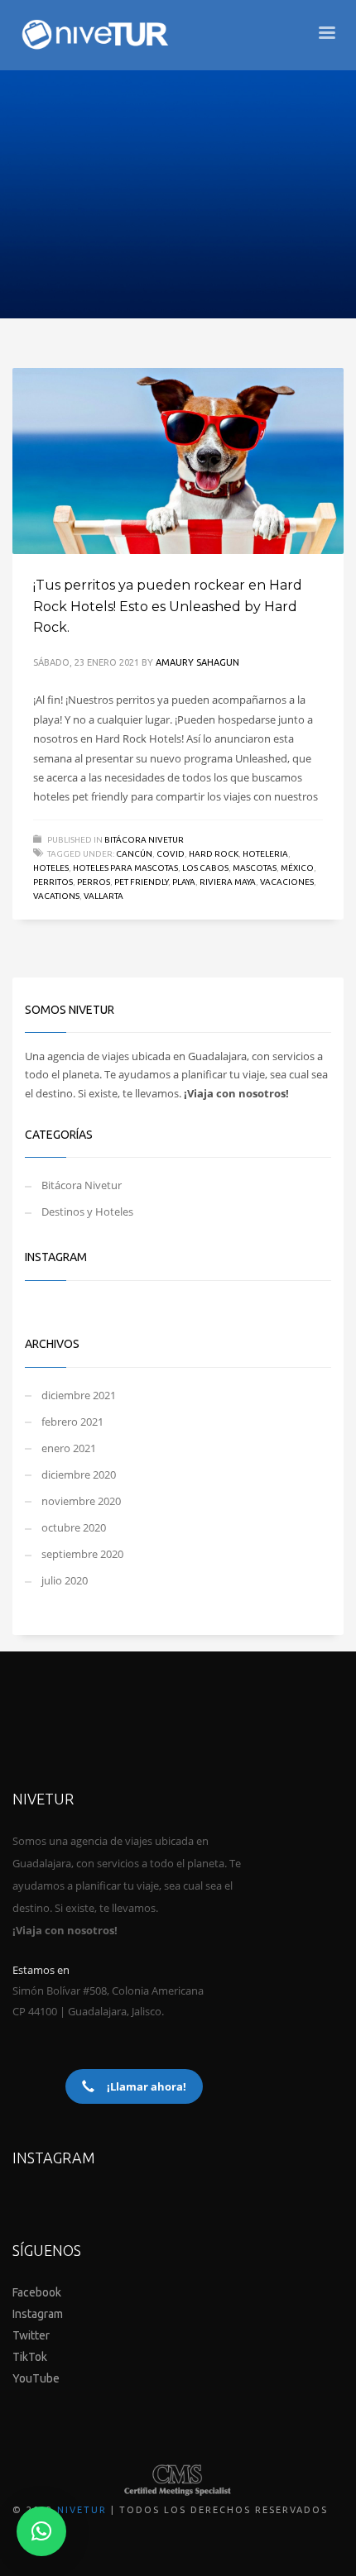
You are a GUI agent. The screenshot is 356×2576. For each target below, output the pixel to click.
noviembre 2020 (81, 1501)
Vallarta (103, 896)
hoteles (51, 868)
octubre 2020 (74, 1527)
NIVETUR (82, 2510)
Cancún (134, 854)
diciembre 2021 (79, 1395)
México (297, 868)
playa (184, 882)
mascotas (255, 868)
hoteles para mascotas (125, 868)
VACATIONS (56, 896)
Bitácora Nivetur (144, 840)
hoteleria (265, 854)
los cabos (205, 868)
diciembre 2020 (79, 1474)
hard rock (214, 854)
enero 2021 (69, 1448)
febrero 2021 (72, 1422)
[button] (41, 2531)
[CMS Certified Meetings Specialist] (178, 2480)
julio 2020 (65, 1580)
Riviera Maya (228, 882)
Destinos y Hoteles (87, 1212)
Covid (171, 854)
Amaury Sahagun (197, 662)
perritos (53, 882)
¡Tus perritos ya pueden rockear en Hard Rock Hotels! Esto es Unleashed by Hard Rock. (168, 606)
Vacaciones (287, 882)
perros (94, 882)
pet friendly (141, 882)
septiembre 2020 (82, 1554)
